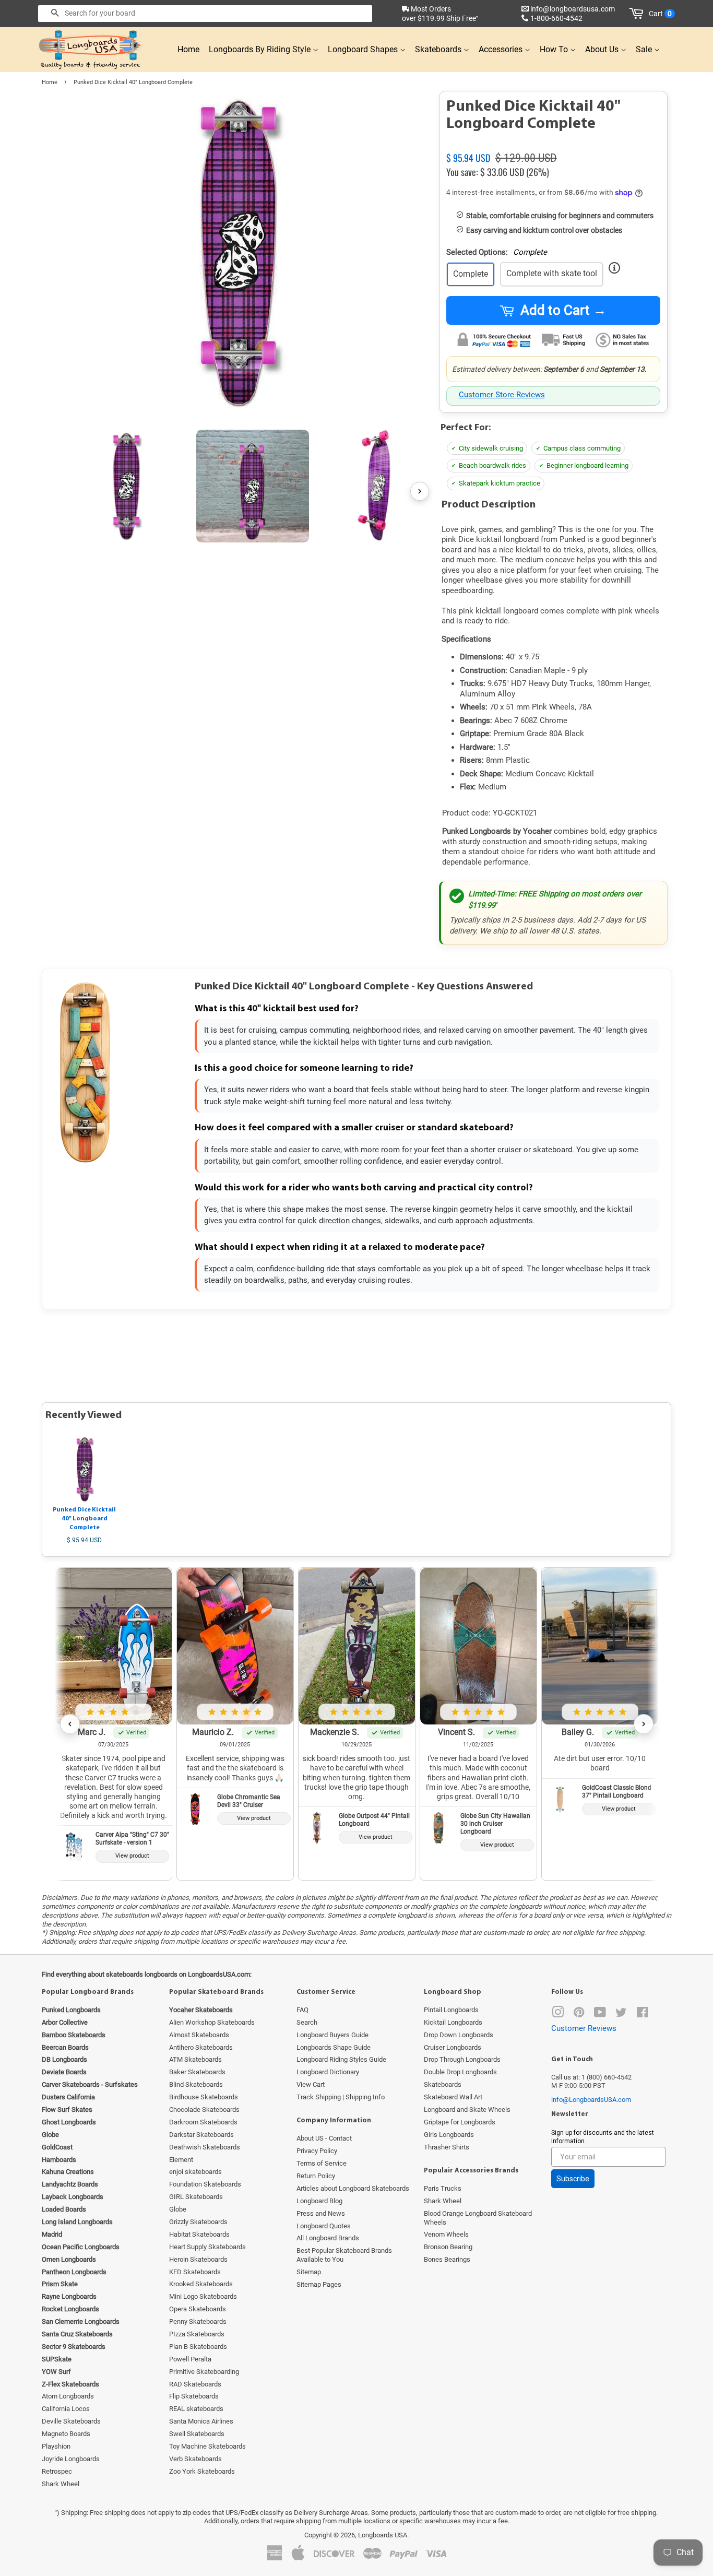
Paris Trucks (443, 2188)
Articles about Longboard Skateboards (353, 2188)
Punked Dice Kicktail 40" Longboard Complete (84, 1519)
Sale (645, 49)
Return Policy (316, 2176)
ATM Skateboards (195, 2059)
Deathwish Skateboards (205, 2147)
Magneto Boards (66, 2434)
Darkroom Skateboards (203, 2122)
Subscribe (573, 2179)
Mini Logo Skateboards (203, 2296)
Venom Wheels (446, 2234)
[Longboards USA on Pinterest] (579, 2014)
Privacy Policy (317, 2151)
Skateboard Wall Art (453, 2097)
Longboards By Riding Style (261, 49)
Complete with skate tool (552, 273)
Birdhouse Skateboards (204, 2097)
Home (188, 49)
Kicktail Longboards (453, 2022)
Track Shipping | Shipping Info (341, 2097)
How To (555, 49)
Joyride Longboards (71, 2459)
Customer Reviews (584, 2028)
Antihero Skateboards (201, 2047)
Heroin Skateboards (198, 2259)
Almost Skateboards (199, 2035)
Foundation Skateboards (205, 2184)
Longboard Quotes (324, 2226)
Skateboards (439, 49)
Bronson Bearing (448, 2247)
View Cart (311, 2084)
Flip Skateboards (194, 2396)
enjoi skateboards (195, 2172)
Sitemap (309, 2272)
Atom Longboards (68, 2396)
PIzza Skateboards (197, 2334)
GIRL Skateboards (196, 2197)
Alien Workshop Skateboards (212, 2022)
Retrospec (57, 2471)
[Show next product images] (420, 491)
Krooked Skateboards (201, 2284)
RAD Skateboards (195, 2384)
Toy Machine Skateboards (207, 2446)
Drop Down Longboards (459, 2035)
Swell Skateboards (197, 2434)
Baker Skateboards (197, 2072)
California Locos (66, 2409)
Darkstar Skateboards (201, 2135)
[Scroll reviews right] (644, 1724)
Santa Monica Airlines (201, 2421)
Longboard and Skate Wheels (467, 2110)
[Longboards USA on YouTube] (600, 2014)
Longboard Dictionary (328, 2072)
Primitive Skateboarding (204, 2372)
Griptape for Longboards (460, 2122)
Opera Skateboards (198, 2309)
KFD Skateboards (195, 2272)
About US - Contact (324, 2138)
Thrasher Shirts (447, 2147)
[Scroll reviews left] (70, 1724)
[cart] (638, 14)
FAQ (302, 2010)
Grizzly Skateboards (198, 2222)
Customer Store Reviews (502, 395)
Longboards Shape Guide (334, 2047)
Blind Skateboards (196, 2084)
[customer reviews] (553, 146)
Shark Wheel (61, 2484)
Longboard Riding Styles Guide (341, 2059)
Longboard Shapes (364, 49)
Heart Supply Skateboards (207, 2247)
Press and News (321, 2213)
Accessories (502, 49)
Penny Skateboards (198, 2321)
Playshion (56, 2446)
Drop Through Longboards (462, 2059)
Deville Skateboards (71, 2421)
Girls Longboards (449, 2135)
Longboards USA (383, 2535)
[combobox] (205, 14)
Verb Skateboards (195, 2459)
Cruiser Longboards (453, 2047)
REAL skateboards (196, 2409)
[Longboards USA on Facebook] (642, 2014)
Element (181, 2160)
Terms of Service (322, 2163)
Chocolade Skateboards (204, 2110)
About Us (603, 49)
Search (307, 2022)
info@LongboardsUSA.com (591, 2100)
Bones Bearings (447, 2259)
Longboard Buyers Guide (332, 2035)
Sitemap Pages (319, 2284)
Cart (660, 14)
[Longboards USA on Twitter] (621, 2014)
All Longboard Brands (328, 2238)
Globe (178, 2209)
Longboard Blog (319, 2201)
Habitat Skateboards (199, 2234)
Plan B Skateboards (198, 2347)
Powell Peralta (190, 2359)
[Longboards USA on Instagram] (558, 2014)
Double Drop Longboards (460, 2072)
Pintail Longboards (451, 2010)
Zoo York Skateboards (202, 2471)
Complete (471, 274)
